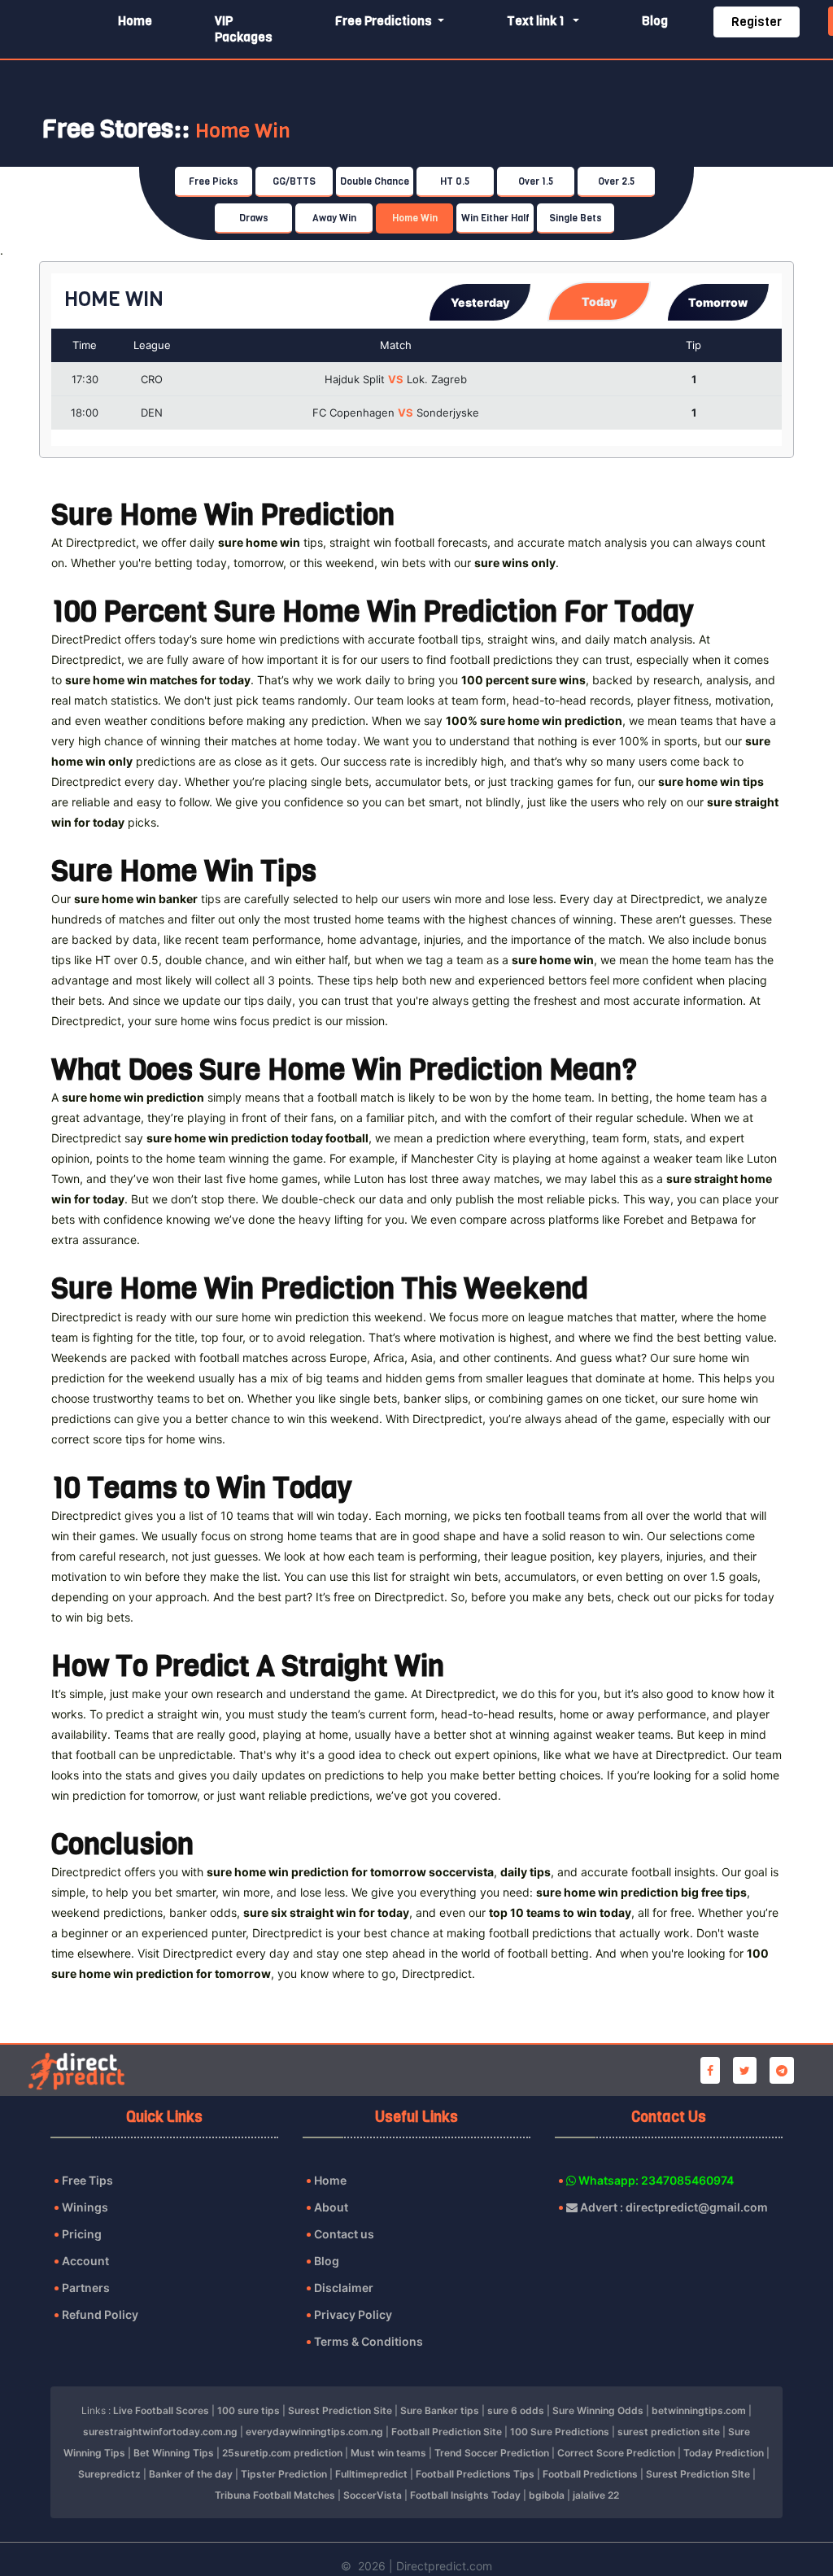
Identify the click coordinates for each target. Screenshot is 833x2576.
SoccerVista (373, 2495)
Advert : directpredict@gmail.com (673, 2207)
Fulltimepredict (371, 2474)
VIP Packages (244, 29)
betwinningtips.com (699, 2410)
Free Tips (87, 2180)
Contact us (344, 2234)
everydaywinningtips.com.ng (314, 2432)
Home (135, 21)
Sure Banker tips (440, 2410)
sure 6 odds (516, 2410)
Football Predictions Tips (475, 2474)
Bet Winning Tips (174, 2453)
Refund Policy (100, 2314)
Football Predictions (590, 2474)
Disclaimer (344, 2288)
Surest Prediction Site (340, 2410)
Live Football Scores (161, 2410)
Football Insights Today (465, 2495)
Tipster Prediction (284, 2474)
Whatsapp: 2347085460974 (655, 2180)
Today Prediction (724, 2453)
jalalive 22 (596, 2495)
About (331, 2207)
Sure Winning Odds (598, 2410)
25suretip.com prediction (282, 2453)
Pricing (82, 2234)
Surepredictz (109, 2474)
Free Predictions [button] (385, 21)
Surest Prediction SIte (698, 2474)
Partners (86, 2288)
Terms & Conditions (369, 2341)
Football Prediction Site (447, 2432)
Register (757, 22)
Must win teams (388, 2453)
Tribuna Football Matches (275, 2495)
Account (85, 2261)
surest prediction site (669, 2432)
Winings (85, 2207)
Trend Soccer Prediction (492, 2453)
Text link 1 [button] (538, 21)
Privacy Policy (353, 2314)
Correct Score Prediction (616, 2453)
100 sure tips (249, 2410)
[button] (480, 302)
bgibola (547, 2495)
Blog (655, 21)
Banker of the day (191, 2474)
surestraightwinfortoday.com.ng (160, 2432)
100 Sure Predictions (560, 2432)
